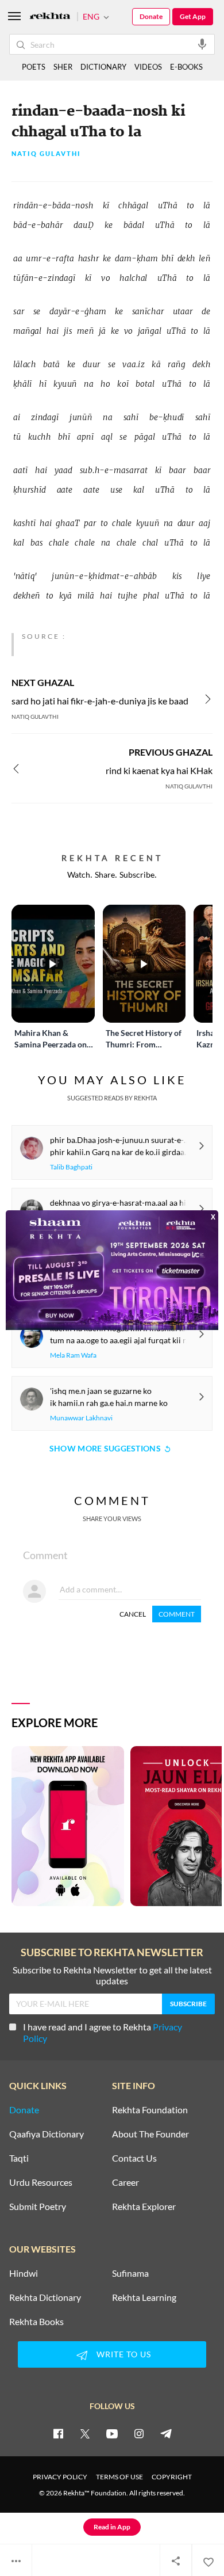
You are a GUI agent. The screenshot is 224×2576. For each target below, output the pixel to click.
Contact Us (134, 2158)
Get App (193, 16)
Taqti (19, 2158)
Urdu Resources (41, 2182)
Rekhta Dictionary (45, 2297)
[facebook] (58, 2433)
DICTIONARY (103, 67)
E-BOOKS (186, 67)
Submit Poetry (38, 2207)
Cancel (133, 1614)
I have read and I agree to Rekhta (103, 2032)
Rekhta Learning (144, 2297)
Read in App (112, 2527)
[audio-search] (202, 44)
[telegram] (166, 2433)
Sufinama (130, 2273)
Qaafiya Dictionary (47, 2134)
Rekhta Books (36, 2322)
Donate (151, 16)
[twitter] (85, 2433)
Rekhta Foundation (150, 2110)
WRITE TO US (124, 2354)
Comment (177, 1614)
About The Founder (150, 2134)
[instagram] (139, 2433)
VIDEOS (148, 67)
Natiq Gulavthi (46, 154)
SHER (63, 67)
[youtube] (112, 2433)
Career (125, 2182)
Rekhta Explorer (144, 2207)
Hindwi (24, 2273)
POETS (34, 67)
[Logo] (50, 17)
